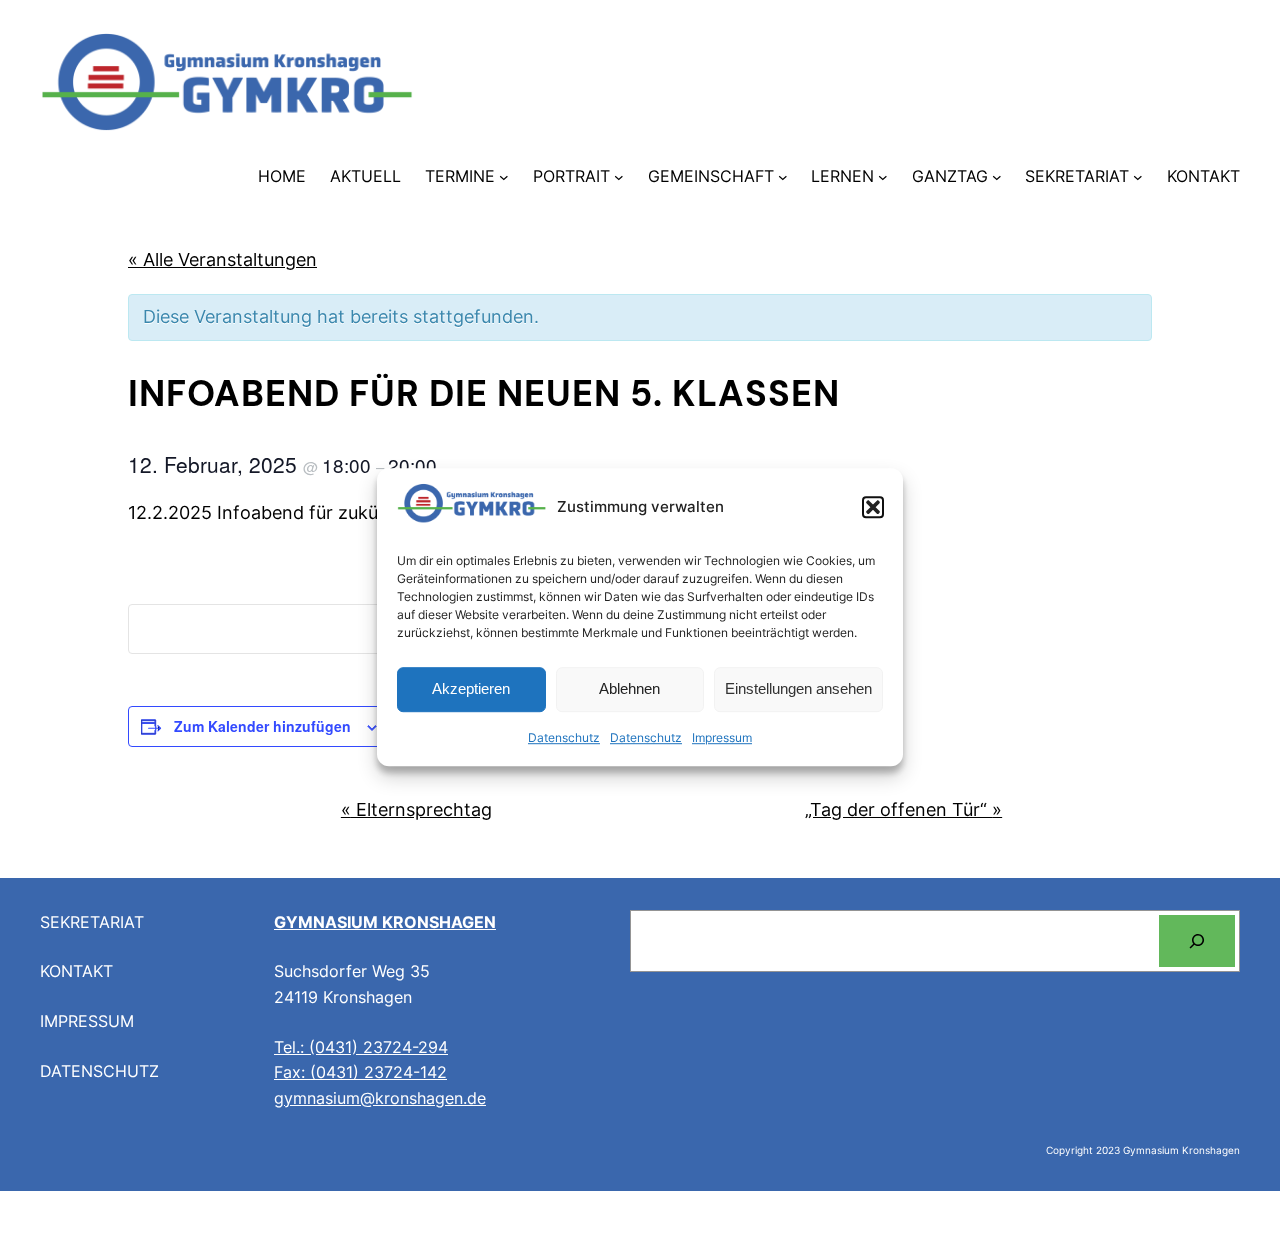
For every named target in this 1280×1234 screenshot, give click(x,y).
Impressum (722, 737)
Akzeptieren (471, 689)
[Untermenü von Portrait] (619, 177)
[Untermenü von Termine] (504, 177)
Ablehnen (629, 689)
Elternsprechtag (416, 809)
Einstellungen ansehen (798, 689)
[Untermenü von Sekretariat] (1138, 177)
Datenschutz (564, 737)
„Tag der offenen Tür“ (903, 809)
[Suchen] (1197, 941)
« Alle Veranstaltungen (222, 259)
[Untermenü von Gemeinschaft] (783, 177)
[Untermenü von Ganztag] (997, 177)
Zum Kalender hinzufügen (262, 726)
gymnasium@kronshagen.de (380, 1098)
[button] (873, 508)
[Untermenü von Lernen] (883, 177)
